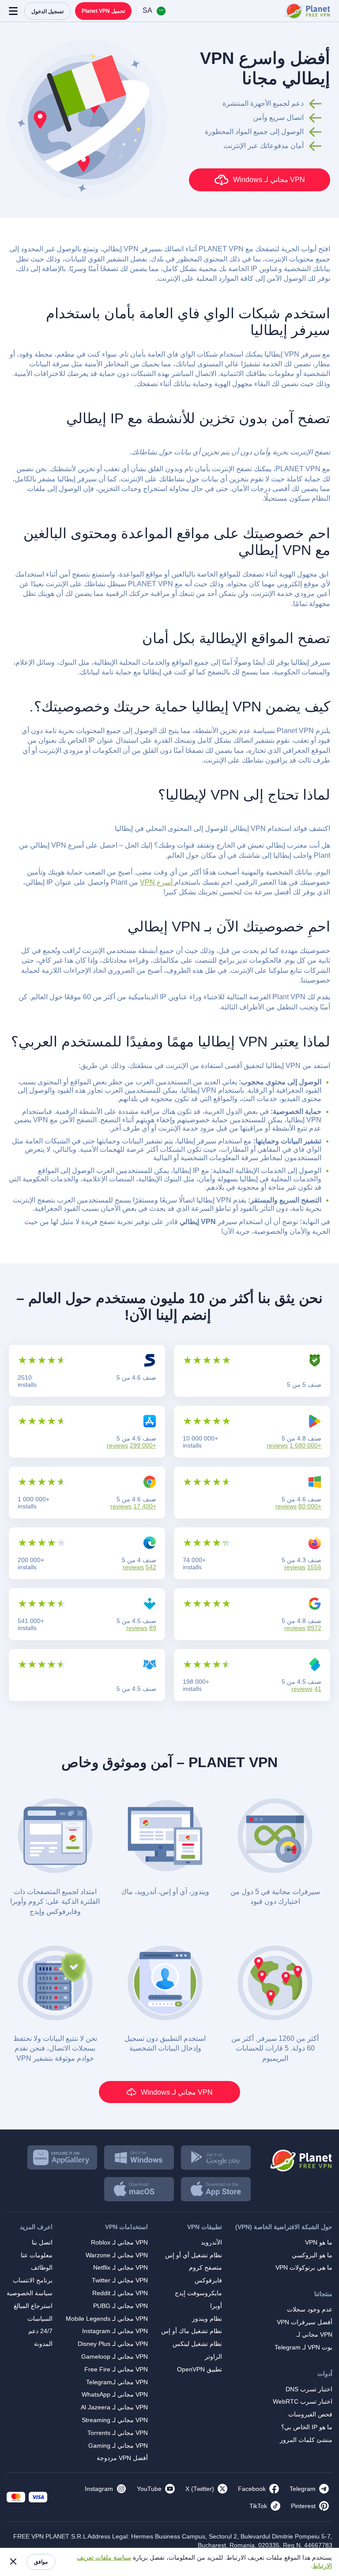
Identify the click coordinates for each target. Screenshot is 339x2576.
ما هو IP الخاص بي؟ (307, 2427)
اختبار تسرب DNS (309, 2389)
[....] (307, 11)
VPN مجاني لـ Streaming (115, 2420)
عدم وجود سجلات (310, 2309)
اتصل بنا (42, 2242)
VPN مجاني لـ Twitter (120, 2280)
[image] (300, 2157)
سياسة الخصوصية (30, 2293)
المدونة (43, 2344)
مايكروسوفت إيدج (198, 2293)
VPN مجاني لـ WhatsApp (115, 2394)
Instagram (99, 2489)
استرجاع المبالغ (33, 2306)
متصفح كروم (205, 2267)
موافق (41, 2562)
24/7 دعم (40, 2331)
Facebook (252, 2489)
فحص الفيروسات (310, 2414)
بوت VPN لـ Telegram (303, 2347)
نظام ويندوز (207, 2319)
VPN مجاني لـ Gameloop (115, 2356)
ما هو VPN (319, 2242)
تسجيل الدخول (47, 11)
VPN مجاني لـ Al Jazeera (114, 2407)
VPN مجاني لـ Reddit (120, 2293)
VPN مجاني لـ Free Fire (116, 2369)
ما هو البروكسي (312, 2255)
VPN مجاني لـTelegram (117, 2382)
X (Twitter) (200, 2489)
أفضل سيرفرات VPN (305, 2322)
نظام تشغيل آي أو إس (194, 2255)
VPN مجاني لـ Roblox (119, 2242)
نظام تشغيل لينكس (197, 2344)
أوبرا (216, 2306)
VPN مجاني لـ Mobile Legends (107, 2319)
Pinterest (303, 2506)
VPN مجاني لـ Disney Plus (113, 2344)
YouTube (149, 2489)
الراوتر (213, 2356)
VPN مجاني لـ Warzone (117, 2255)
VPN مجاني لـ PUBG (121, 2306)
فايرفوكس (208, 2280)
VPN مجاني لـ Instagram (115, 2331)
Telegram (303, 2489)
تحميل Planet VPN (103, 11)
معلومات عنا (37, 2255)
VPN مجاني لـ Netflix (121, 2267)
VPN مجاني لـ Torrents (118, 2433)
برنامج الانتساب (33, 2280)
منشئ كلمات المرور (306, 2440)
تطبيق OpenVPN (200, 2369)
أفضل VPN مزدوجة (122, 2458)
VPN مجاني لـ (315, 2334)
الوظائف (42, 2267)
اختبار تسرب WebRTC (303, 2401)
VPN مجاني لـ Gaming (118, 2446)
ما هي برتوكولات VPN (304, 2267)
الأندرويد (211, 2242)
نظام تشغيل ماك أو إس (192, 2331)
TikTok (258, 2506)
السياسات (40, 2319)
